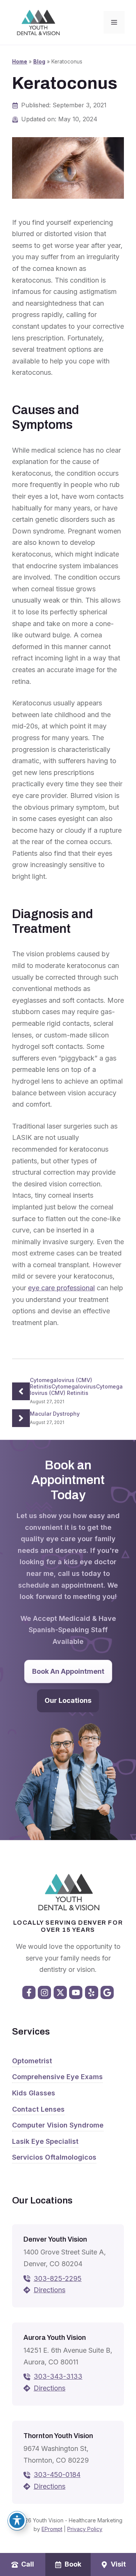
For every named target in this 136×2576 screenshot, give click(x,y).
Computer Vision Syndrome (58, 2125)
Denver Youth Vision (55, 2239)
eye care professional (61, 1288)
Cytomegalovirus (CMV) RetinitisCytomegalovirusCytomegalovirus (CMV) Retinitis (76, 1386)
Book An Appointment (68, 1671)
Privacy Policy (85, 2529)
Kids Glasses (34, 2093)
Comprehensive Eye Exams (57, 2077)
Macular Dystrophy (55, 1414)
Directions (49, 2290)
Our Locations (68, 1700)
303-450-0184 (57, 2475)
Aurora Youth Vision (55, 2338)
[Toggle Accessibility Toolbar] (17, 2520)
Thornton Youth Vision (58, 2436)
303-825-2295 (58, 2278)
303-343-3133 (58, 2376)
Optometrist (32, 2061)
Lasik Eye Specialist (45, 2141)
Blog (39, 62)
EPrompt (52, 2529)
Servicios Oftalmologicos (54, 2157)
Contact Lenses (38, 2109)
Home (20, 62)
